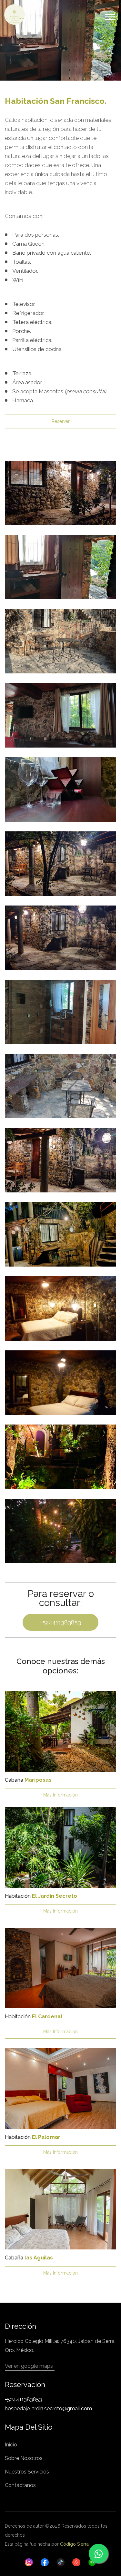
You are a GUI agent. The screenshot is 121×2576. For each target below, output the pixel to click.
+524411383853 (60, 1622)
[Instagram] (29, 2562)
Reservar (61, 421)
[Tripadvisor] (92, 2562)
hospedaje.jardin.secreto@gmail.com (48, 2409)
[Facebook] (45, 2562)
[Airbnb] (76, 2562)
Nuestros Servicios (27, 2472)
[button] (110, 16)
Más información (60, 1795)
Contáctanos (20, 2485)
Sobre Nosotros (24, 2458)
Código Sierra (74, 2544)
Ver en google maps (29, 2366)
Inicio (11, 2445)
